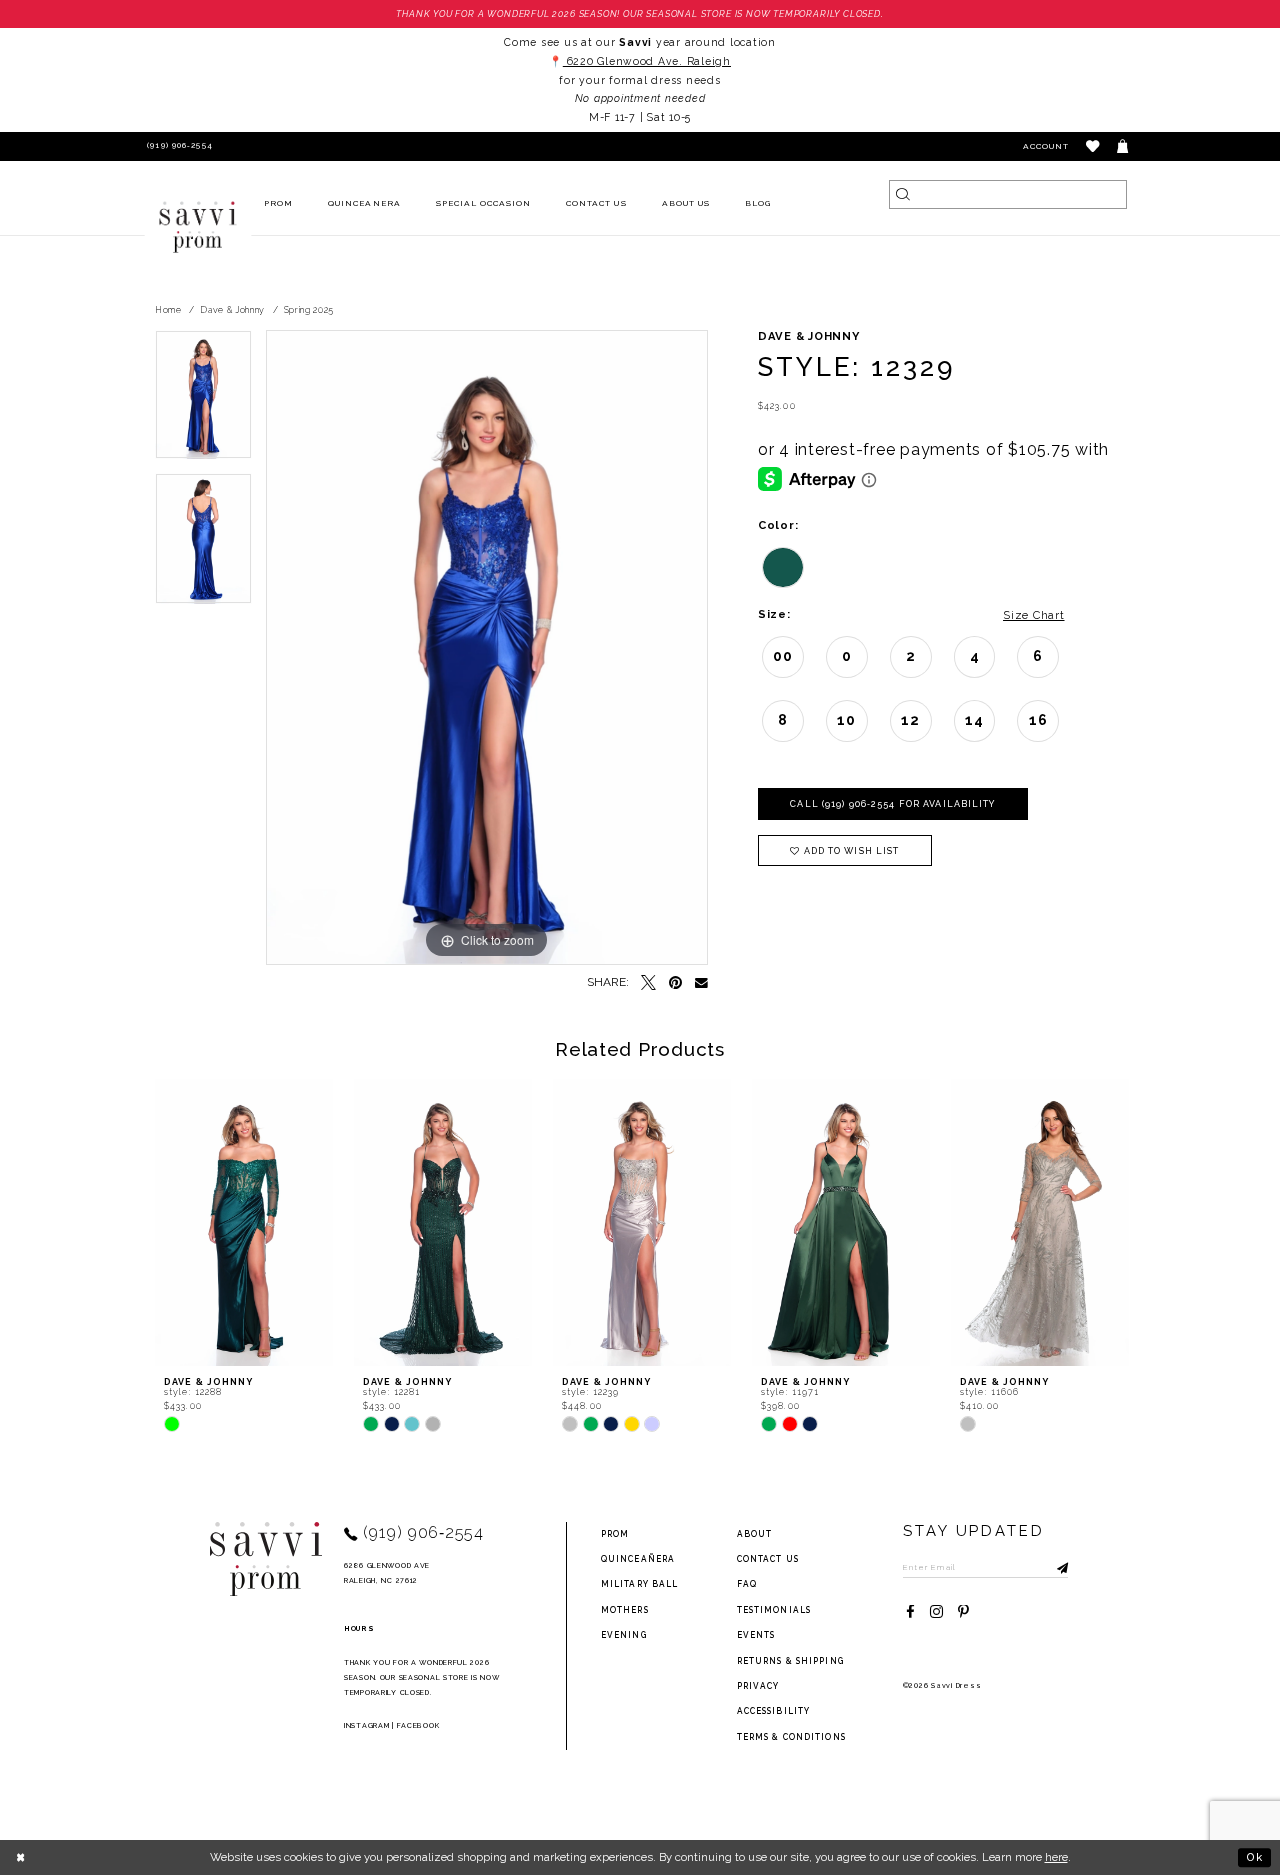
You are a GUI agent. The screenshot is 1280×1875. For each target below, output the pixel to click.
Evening (624, 1635)
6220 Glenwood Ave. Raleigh (647, 61)
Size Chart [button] (1033, 615)
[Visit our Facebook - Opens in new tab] (910, 1612)
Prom (615, 1534)
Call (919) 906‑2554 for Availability (892, 804)
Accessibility (774, 1711)
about (755, 1534)
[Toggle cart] (1123, 146)
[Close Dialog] (21, 1857)
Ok (1255, 1857)
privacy (758, 1686)
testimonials (774, 1610)
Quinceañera (638, 1559)
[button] (1093, 146)
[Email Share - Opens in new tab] (701, 983)
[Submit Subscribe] (1053, 1567)
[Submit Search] (903, 194)
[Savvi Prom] (198, 227)
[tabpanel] (203, 401)
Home (168, 310)
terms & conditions (791, 1737)
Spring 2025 (309, 310)
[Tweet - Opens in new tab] (648, 983)
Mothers (625, 1610)
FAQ (747, 1584)
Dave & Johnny (232, 310)
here (1056, 1857)
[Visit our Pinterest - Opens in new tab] (963, 1612)
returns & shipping (790, 1661)
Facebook (418, 1725)
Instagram (366, 1725)
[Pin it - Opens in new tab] (675, 983)
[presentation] (244, 1222)
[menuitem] (279, 204)
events (756, 1635)
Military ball (640, 1584)
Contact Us (768, 1559)
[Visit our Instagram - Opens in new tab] (936, 1612)
